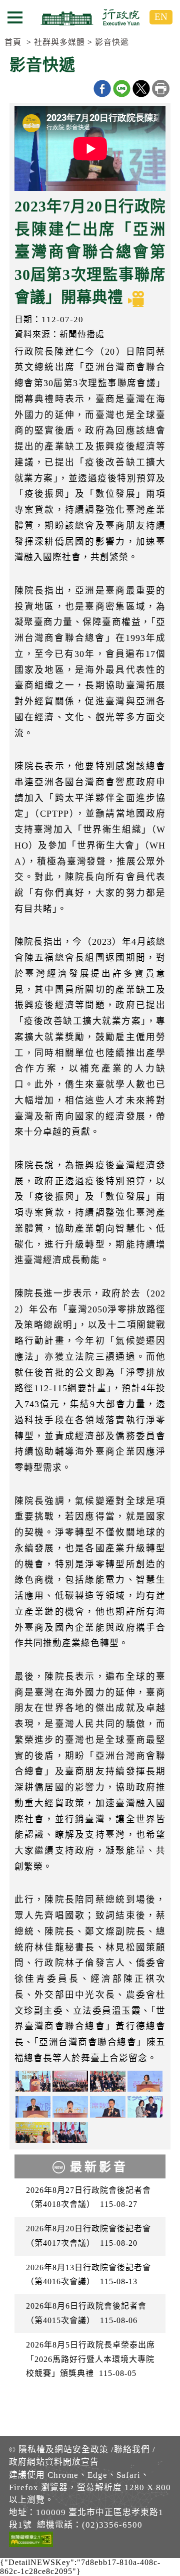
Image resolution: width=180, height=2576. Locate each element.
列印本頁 (161, 89)
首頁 (13, 42)
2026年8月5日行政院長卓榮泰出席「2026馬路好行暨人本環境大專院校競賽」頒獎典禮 (90, 2359)
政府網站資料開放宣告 (54, 2462)
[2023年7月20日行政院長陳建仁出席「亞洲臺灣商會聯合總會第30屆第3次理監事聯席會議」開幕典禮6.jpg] (33, 2107)
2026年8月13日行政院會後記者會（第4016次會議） (88, 2275)
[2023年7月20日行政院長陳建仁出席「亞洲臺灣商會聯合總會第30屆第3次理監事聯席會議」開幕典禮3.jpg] (70, 2081)
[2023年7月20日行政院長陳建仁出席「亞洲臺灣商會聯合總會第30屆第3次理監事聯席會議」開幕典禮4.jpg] (145, 2107)
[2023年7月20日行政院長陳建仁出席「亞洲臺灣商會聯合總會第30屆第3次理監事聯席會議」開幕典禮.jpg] (33, 2081)
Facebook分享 (102, 89)
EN (161, 17)
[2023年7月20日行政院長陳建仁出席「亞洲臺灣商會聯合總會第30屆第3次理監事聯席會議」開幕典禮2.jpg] (108, 2081)
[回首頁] (90, 17)
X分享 (141, 89)
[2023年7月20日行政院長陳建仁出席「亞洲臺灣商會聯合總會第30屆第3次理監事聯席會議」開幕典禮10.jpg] (70, 2133)
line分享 (122, 89)
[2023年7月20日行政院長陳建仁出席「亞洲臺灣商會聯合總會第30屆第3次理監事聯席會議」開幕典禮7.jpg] (70, 2107)
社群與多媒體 (59, 42)
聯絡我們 (132, 2450)
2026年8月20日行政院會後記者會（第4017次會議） (88, 2236)
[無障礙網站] (31, 2541)
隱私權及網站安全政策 (63, 2450)
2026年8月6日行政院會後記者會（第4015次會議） (86, 2313)
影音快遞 (112, 42)
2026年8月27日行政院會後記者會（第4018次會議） (88, 2197)
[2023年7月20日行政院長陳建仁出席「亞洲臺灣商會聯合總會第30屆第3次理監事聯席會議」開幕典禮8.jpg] (108, 2107)
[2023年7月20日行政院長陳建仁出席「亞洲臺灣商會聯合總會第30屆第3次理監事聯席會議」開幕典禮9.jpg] (33, 2133)
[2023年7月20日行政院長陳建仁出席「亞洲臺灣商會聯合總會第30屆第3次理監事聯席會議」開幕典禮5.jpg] (145, 2081)
